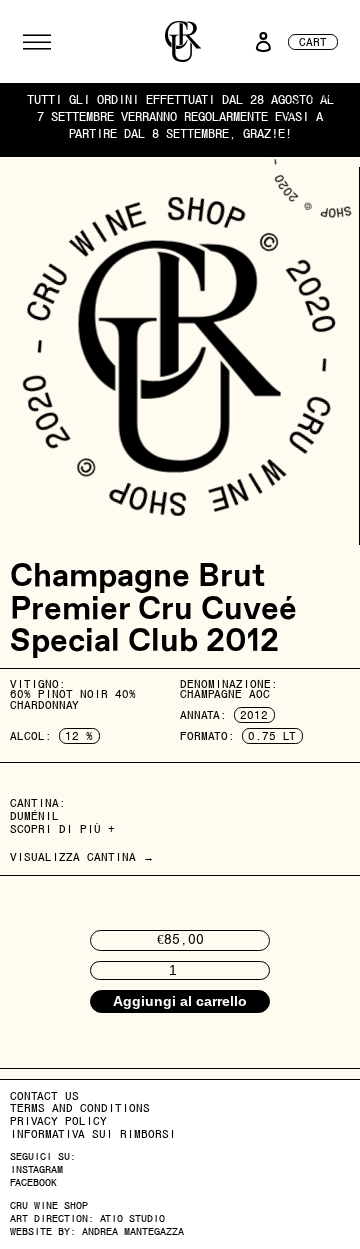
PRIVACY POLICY (58, 1121)
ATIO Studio (132, 1218)
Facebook (33, 1182)
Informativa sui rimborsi (93, 1134)
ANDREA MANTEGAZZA (133, 1231)
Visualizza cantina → (82, 857)
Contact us (44, 1096)
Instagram (36, 1169)
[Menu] (37, 42)
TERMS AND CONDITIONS (80, 1108)
